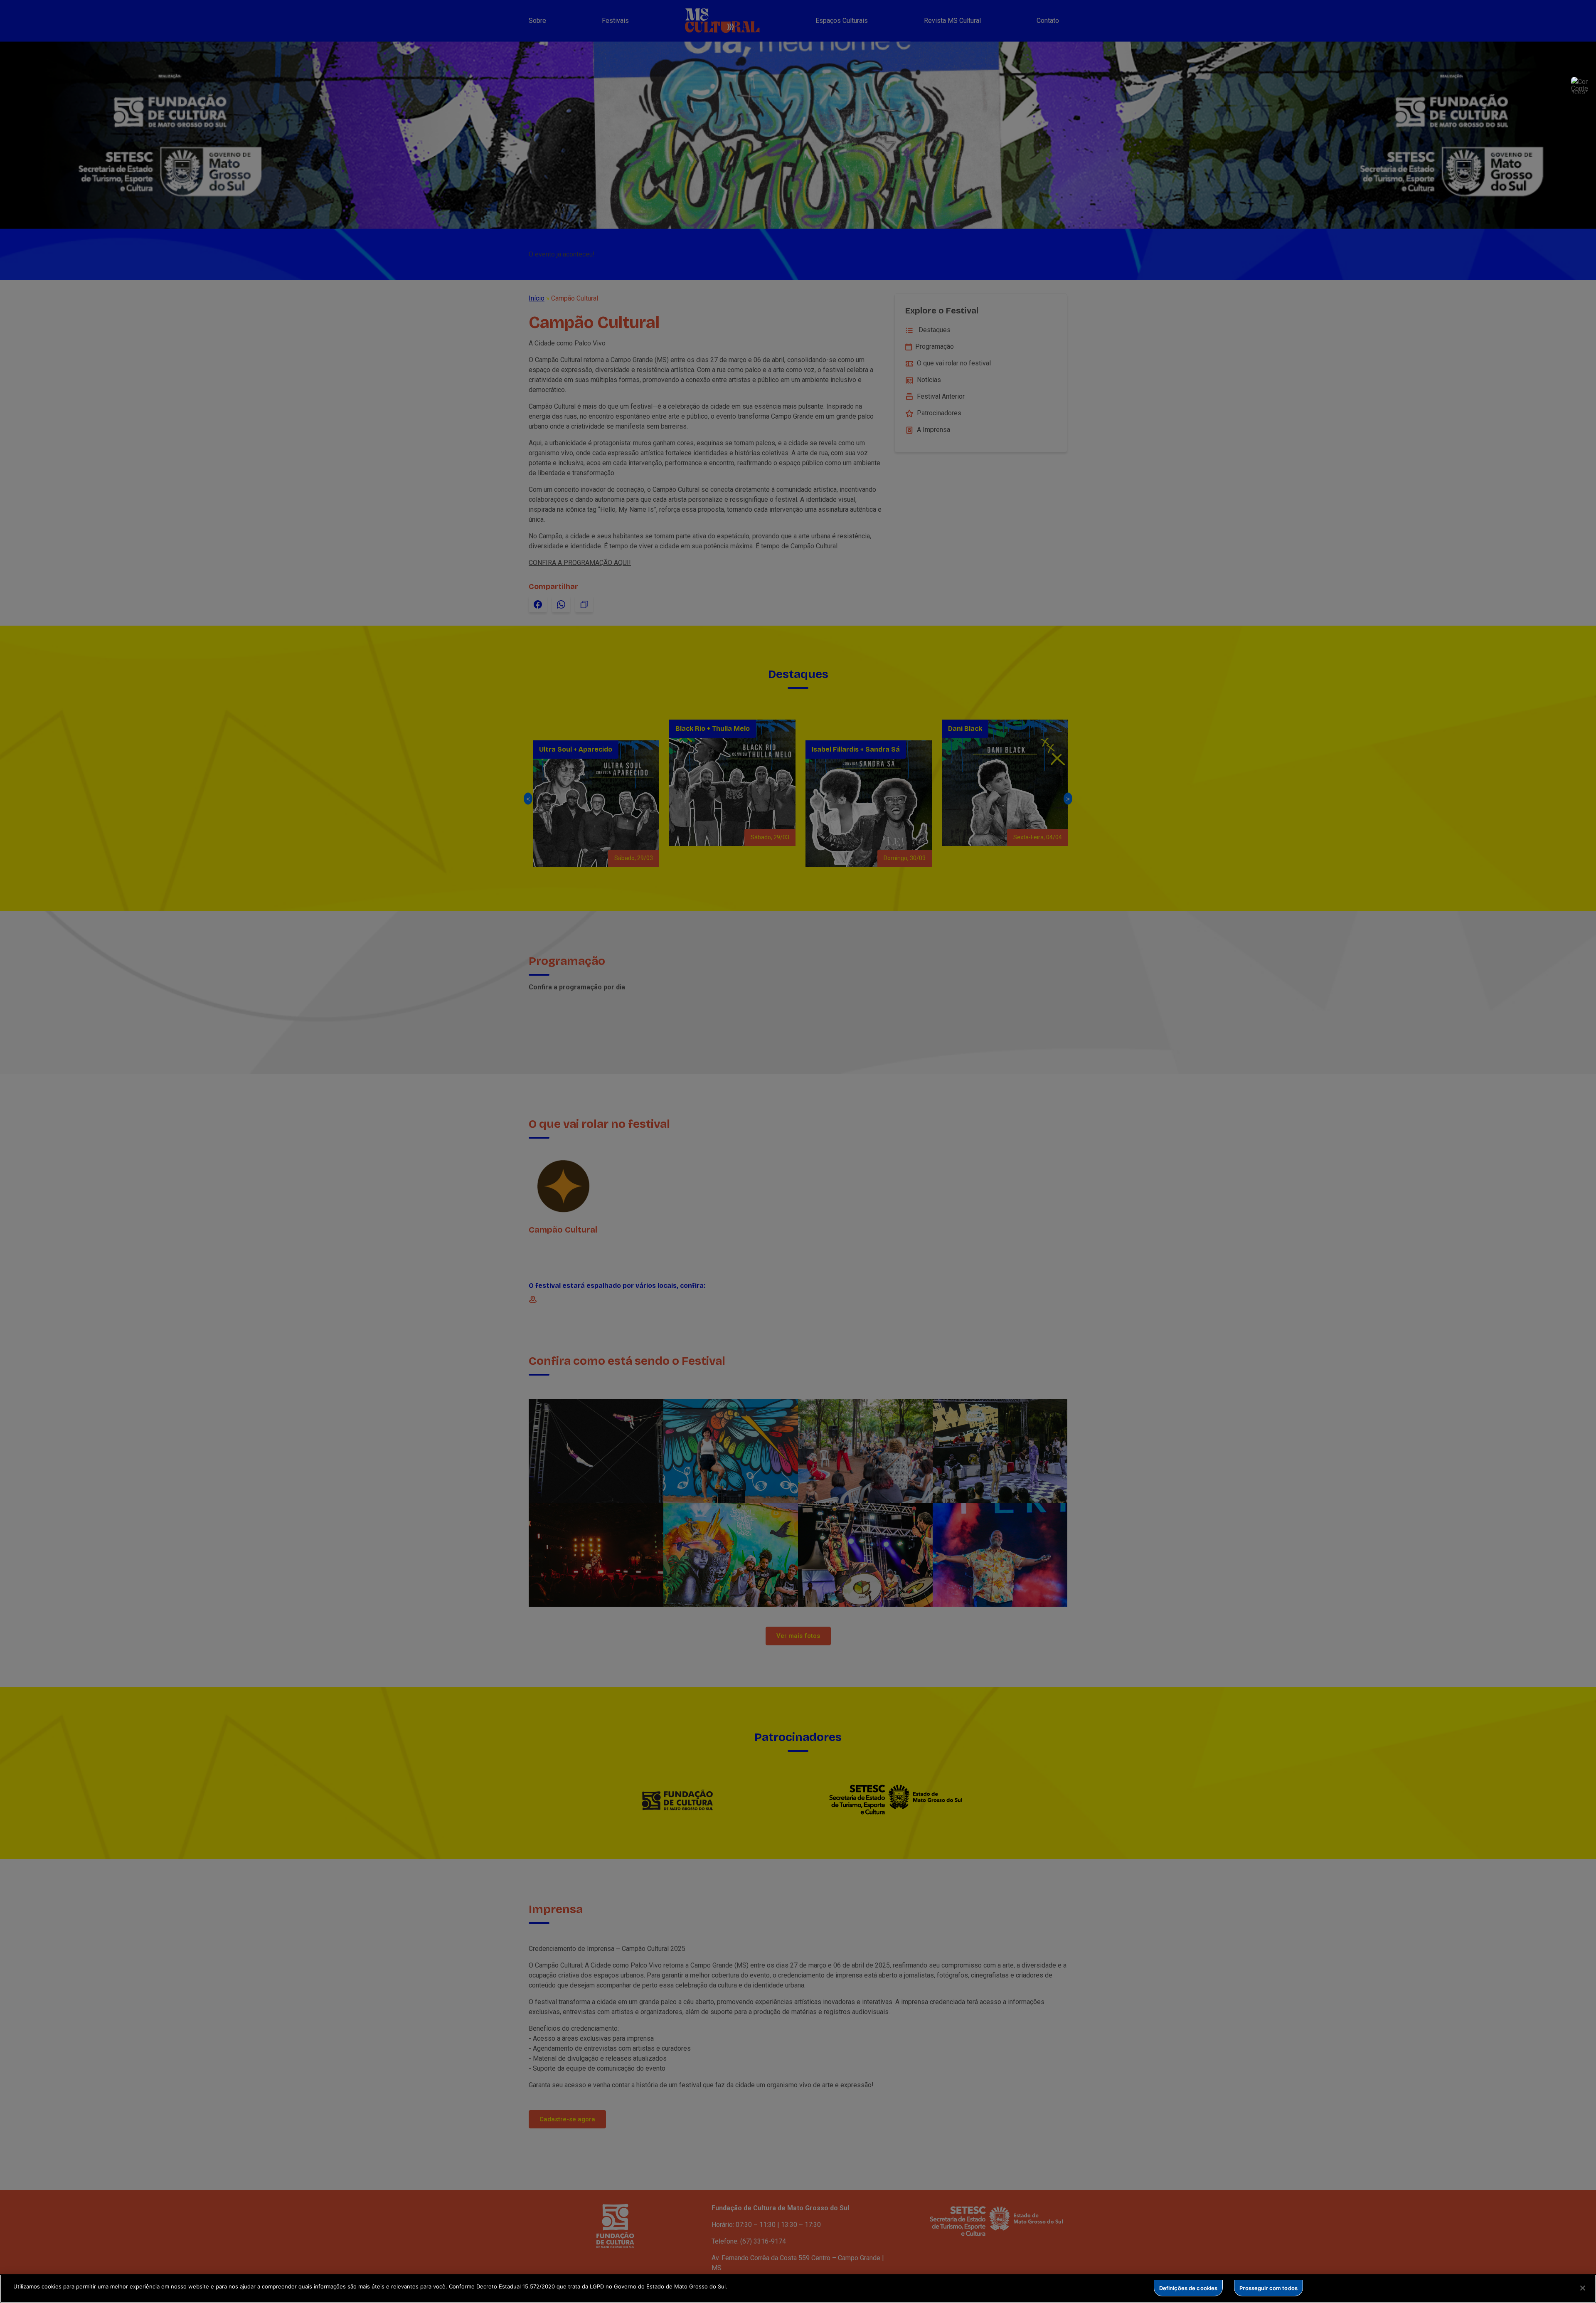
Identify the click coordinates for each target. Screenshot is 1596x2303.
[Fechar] (1583, 2288)
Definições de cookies (1188, 2288)
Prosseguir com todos (1268, 2288)
